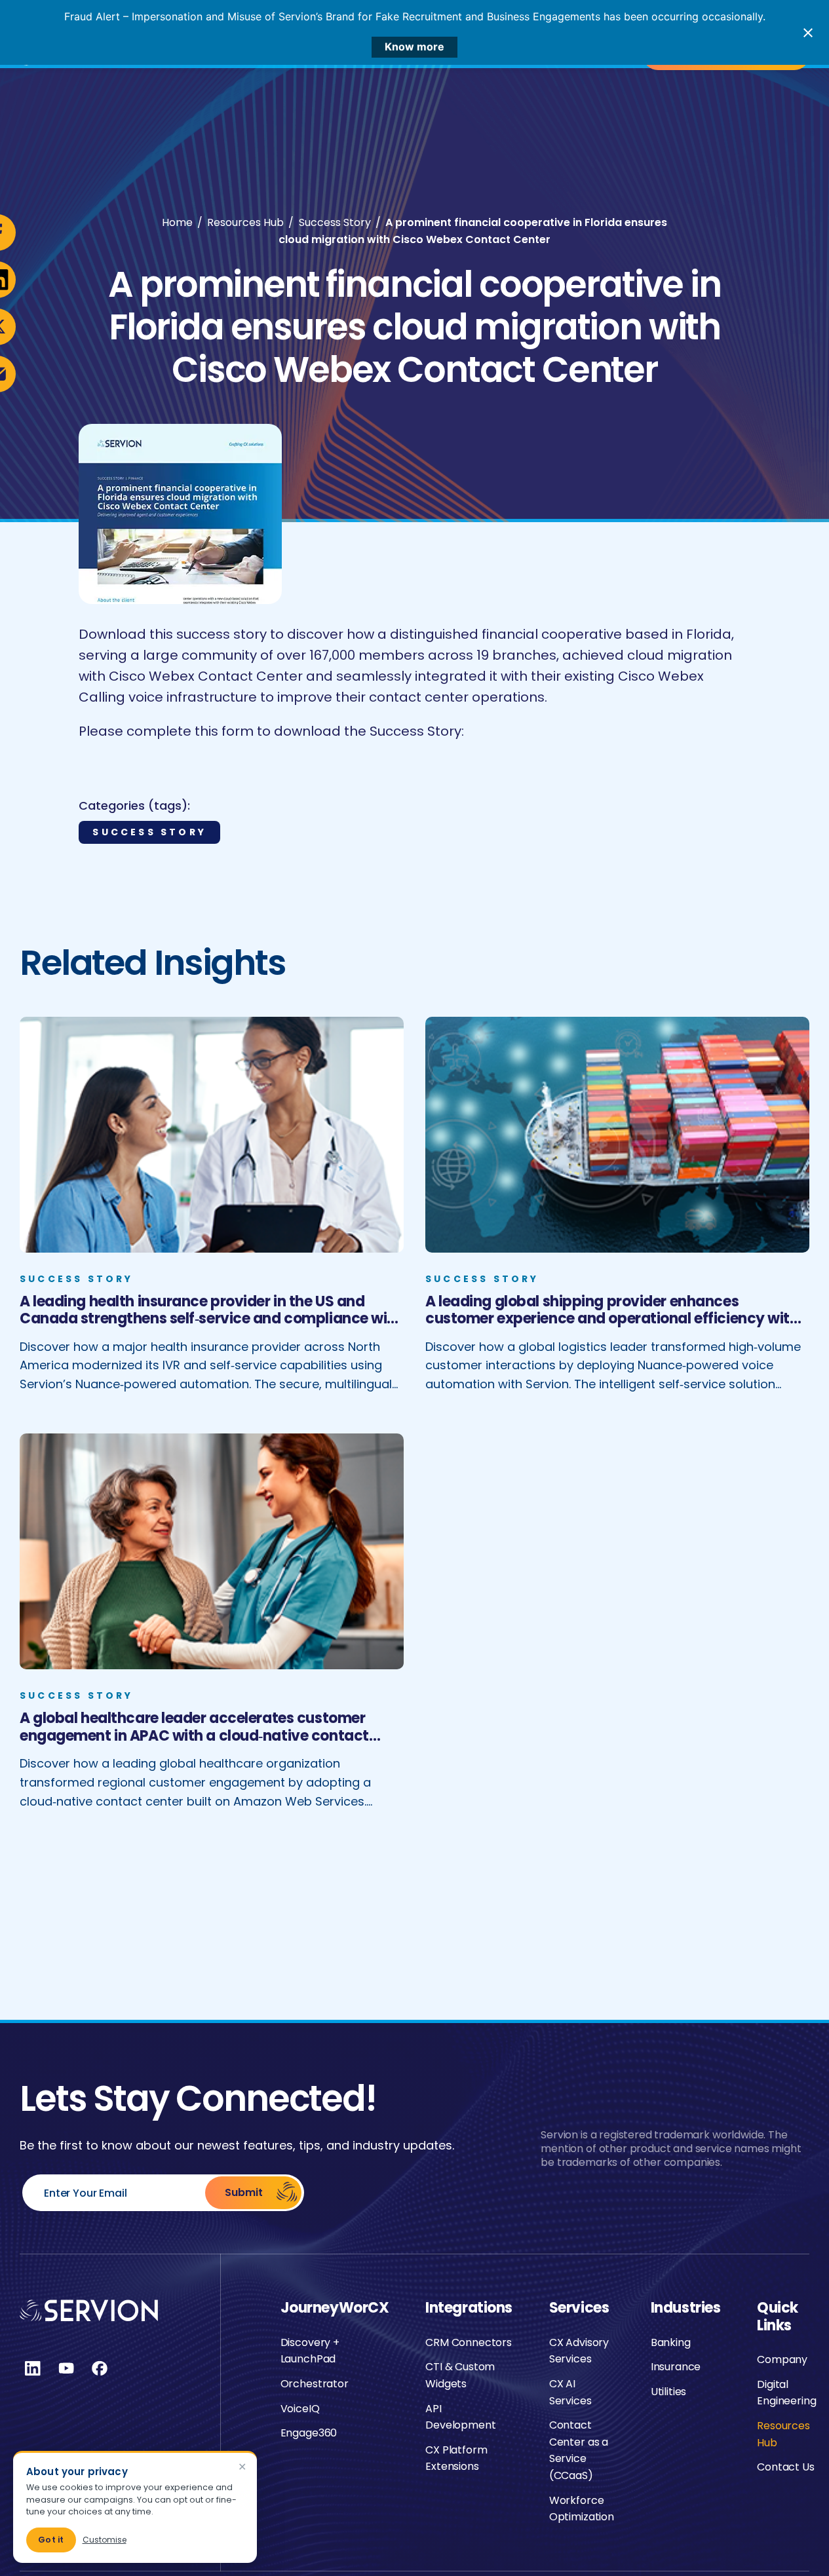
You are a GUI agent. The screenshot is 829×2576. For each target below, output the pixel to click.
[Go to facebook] (100, 2368)
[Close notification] (808, 33)
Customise (105, 2540)
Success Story (149, 832)
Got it (51, 2540)
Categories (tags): (134, 805)
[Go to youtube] (66, 2368)
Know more (414, 47)
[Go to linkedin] (33, 2368)
